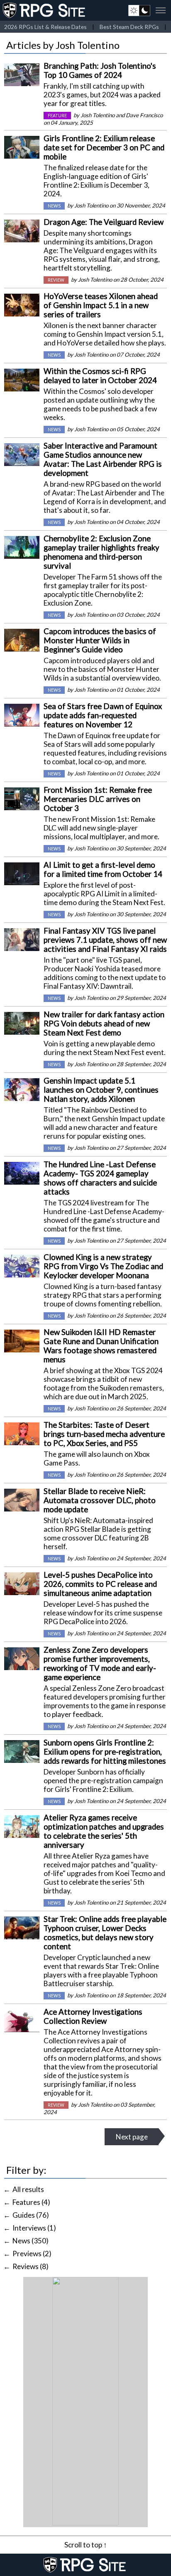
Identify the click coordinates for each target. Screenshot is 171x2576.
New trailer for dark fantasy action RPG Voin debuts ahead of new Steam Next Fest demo (104, 1024)
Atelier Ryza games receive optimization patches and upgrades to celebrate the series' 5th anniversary (104, 1831)
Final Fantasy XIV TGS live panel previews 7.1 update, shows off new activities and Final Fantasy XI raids (105, 940)
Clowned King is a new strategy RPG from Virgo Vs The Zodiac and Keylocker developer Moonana (103, 1266)
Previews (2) (32, 2254)
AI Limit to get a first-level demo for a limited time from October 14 (103, 869)
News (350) (31, 2241)
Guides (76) (31, 2215)
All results (28, 2189)
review (56, 280)
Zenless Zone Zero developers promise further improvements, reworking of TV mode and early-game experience (100, 1663)
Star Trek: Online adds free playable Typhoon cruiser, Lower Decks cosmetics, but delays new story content (105, 1933)
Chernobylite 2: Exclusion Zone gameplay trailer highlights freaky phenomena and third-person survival (101, 552)
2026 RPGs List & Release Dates (45, 27)
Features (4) (31, 2202)
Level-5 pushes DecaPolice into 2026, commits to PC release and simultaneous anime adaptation (100, 1584)
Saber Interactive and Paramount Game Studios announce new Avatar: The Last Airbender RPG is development (103, 459)
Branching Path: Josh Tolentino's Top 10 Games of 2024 (100, 70)
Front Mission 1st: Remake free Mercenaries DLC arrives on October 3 (98, 799)
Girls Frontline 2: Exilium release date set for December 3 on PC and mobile (104, 147)
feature (57, 116)
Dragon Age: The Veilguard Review (104, 222)
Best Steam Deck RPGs (129, 27)
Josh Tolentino (98, 115)
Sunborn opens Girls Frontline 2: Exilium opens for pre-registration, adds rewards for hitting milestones (105, 1752)
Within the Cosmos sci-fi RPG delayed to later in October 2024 (100, 376)
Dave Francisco (144, 115)
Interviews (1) (34, 2228)
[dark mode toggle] (139, 10)
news (54, 206)
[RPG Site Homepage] (45, 10)
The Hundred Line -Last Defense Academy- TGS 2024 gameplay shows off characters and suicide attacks (100, 1178)
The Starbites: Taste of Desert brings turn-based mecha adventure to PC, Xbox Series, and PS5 (104, 1434)
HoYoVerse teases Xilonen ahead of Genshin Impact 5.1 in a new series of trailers (101, 305)
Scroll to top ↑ (86, 2545)
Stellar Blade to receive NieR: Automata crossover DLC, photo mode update (100, 1500)
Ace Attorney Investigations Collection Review (93, 2016)
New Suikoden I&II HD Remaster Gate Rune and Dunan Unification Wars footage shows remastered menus (101, 1346)
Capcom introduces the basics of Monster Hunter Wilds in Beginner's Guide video (100, 640)
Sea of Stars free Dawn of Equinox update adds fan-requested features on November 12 (103, 715)
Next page (132, 2137)
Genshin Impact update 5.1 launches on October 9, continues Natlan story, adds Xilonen (101, 1090)
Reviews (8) (31, 2266)
